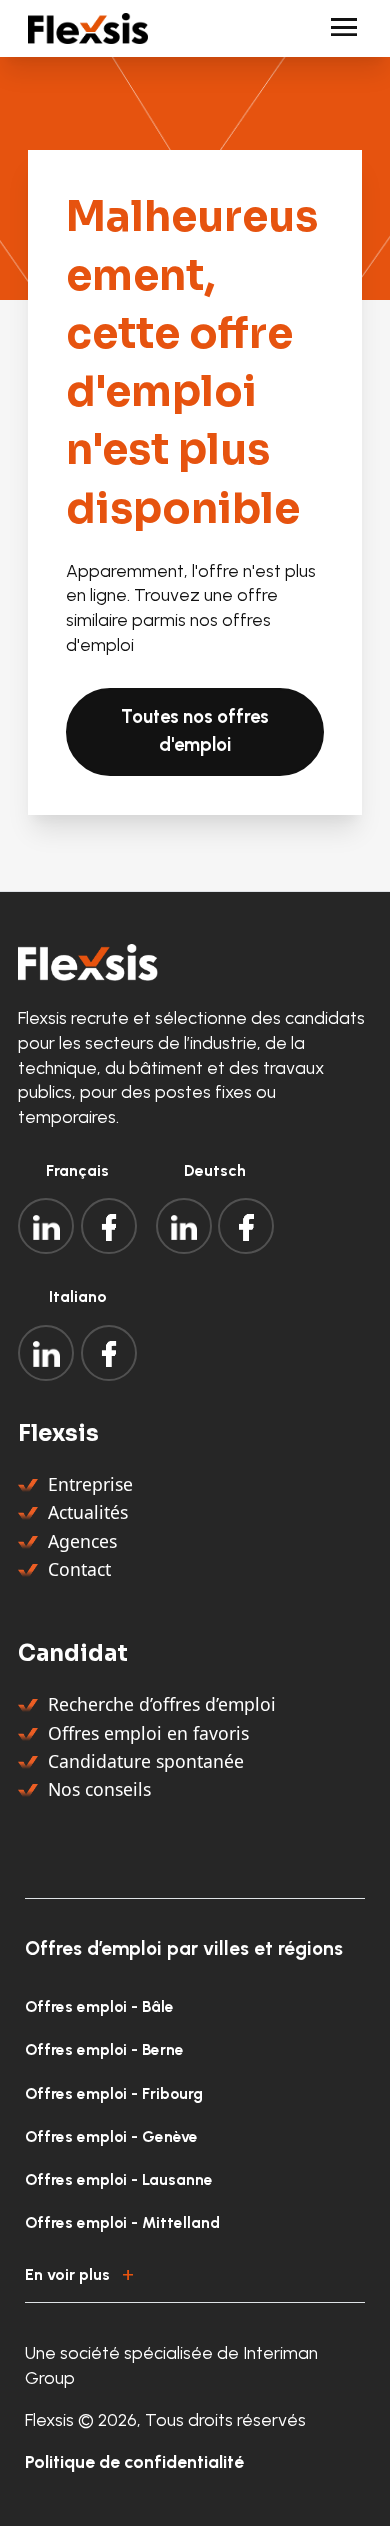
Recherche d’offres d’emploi (162, 1704)
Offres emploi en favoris (148, 1733)
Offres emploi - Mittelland (122, 2222)
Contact (79, 1569)
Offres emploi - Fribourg (114, 2093)
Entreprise (90, 1484)
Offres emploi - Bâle (99, 2006)
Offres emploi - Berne (104, 2049)
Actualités (88, 1512)
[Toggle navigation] (335, 28)
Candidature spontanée (146, 1761)
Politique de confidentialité (134, 2461)
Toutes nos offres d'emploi (195, 731)
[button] (195, 2272)
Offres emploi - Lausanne (119, 2179)
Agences (82, 1541)
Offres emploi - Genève (111, 2136)
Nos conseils (99, 1789)
